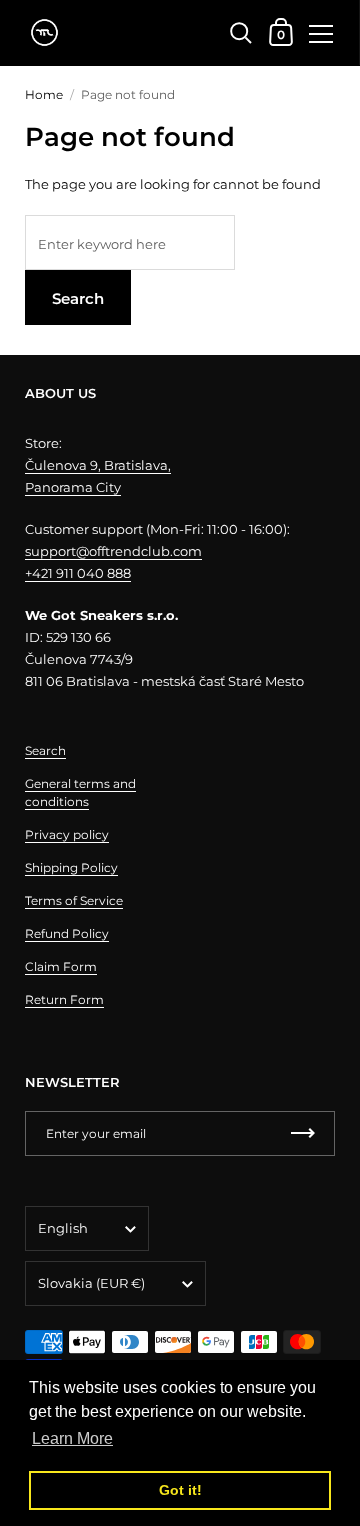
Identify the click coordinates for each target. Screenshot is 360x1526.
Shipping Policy (71, 867)
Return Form (64, 999)
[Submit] (303, 1133)
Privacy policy (67, 834)
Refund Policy (67, 933)
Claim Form (61, 966)
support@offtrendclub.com (113, 551)
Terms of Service (74, 900)
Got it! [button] (180, 1490)
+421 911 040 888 (78, 573)
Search (78, 298)
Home (44, 94)
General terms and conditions (80, 792)
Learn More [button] (72, 1438)
